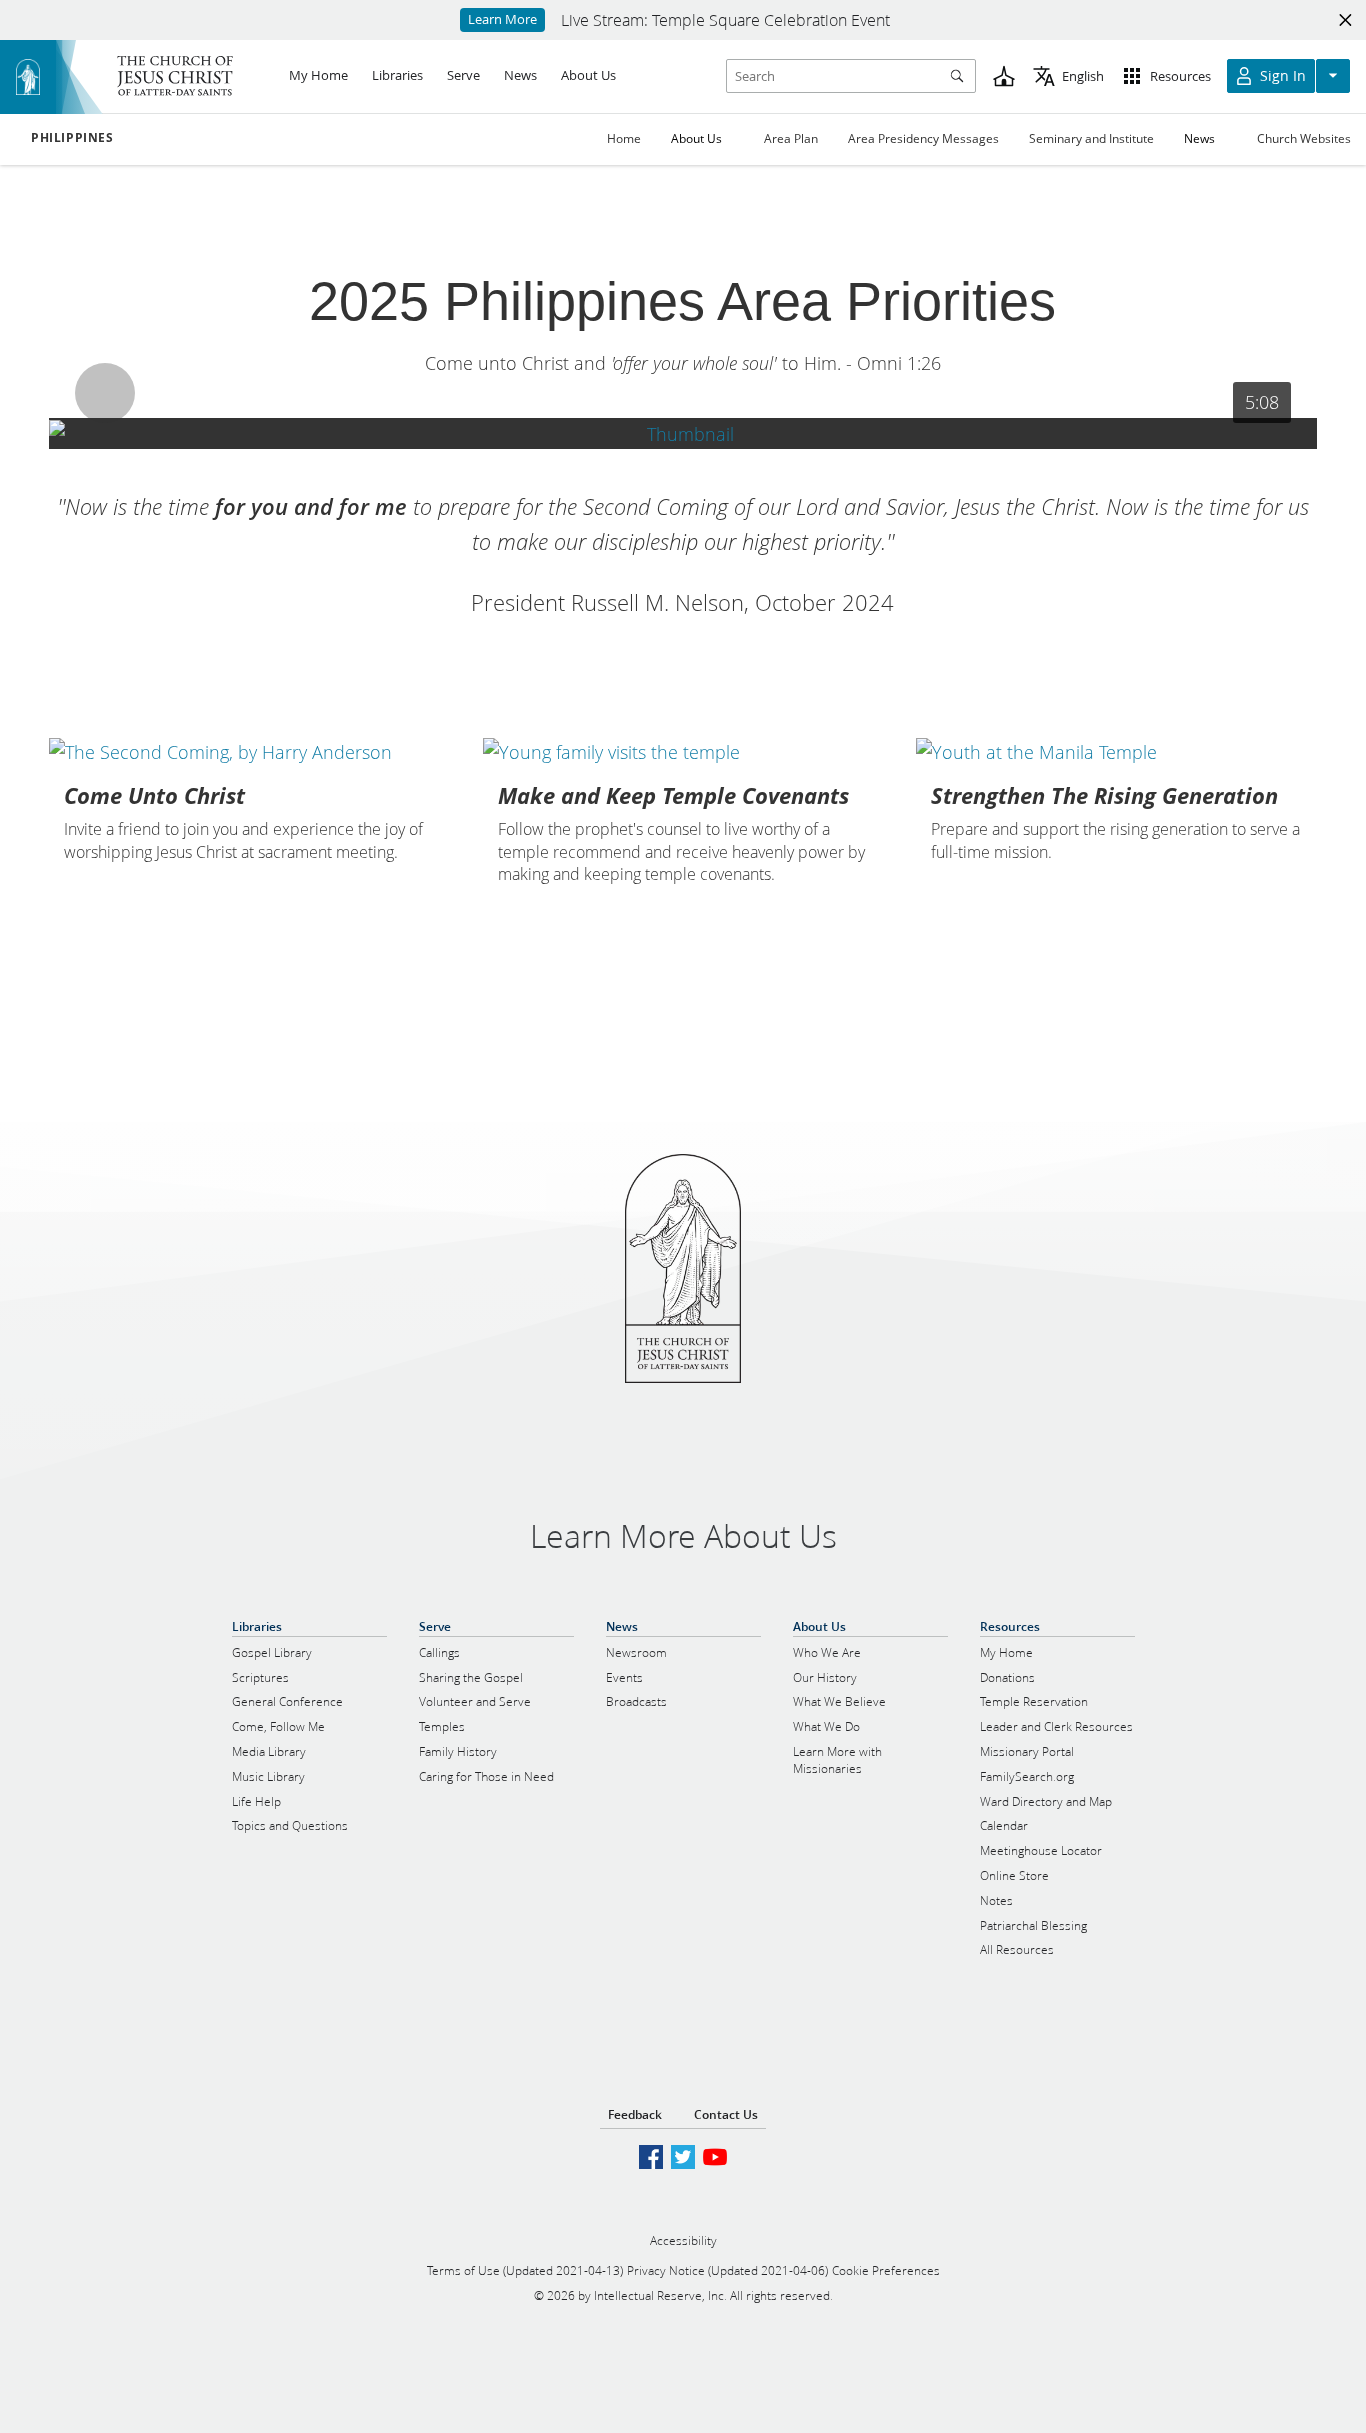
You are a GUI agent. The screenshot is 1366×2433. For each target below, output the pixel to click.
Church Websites (1304, 138)
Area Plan (791, 138)
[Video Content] (683, 433)
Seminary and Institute (1091, 138)
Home (624, 138)
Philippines (72, 138)
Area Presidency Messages (923, 138)
